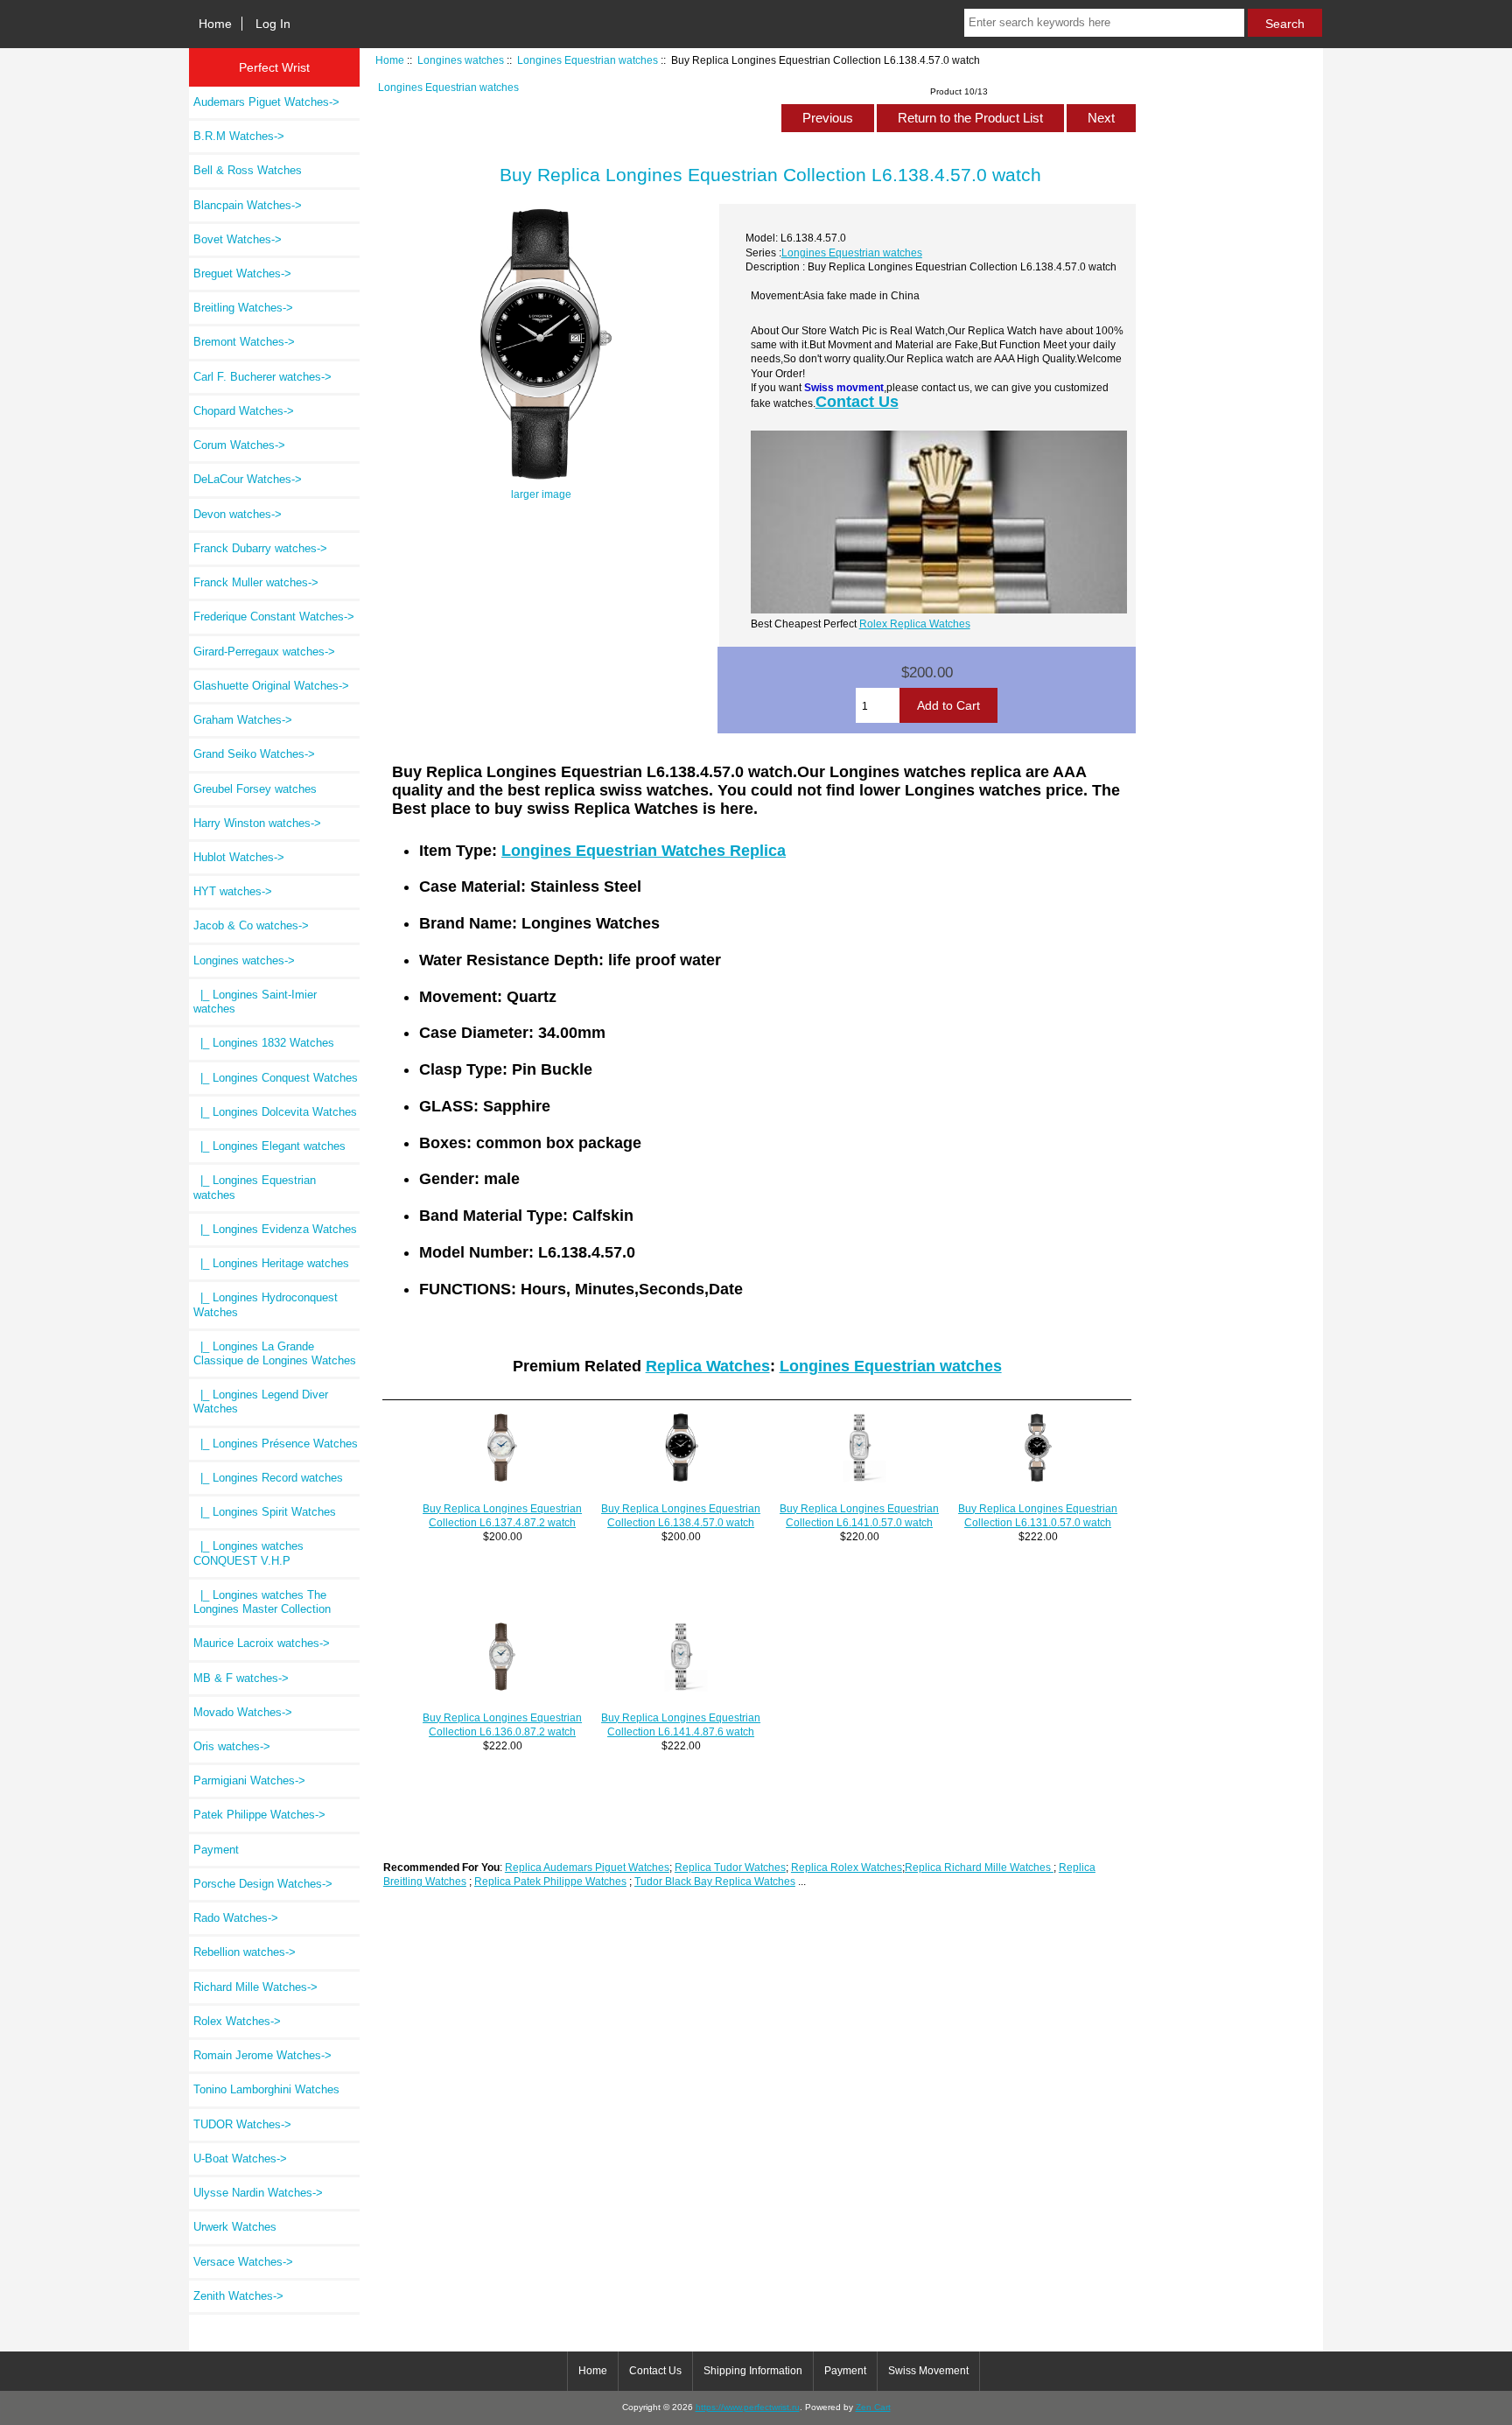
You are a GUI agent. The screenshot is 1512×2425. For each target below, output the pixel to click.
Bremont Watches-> (244, 342)
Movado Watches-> (243, 1712)
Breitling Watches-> (243, 308)
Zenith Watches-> (238, 2296)
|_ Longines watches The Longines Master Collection (262, 1602)
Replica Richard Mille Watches (979, 1867)
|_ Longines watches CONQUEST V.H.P (248, 1553)
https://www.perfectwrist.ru (748, 2407)
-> (244, 960)
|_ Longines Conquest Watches (276, 1078)
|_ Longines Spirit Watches (265, 1512)
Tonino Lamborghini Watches (266, 2089)
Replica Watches (708, 1366)
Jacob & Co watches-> (251, 925)
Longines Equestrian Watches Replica (644, 851)
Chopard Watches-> (244, 411)
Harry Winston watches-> (257, 823)
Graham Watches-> (243, 720)
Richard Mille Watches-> (255, 1987)
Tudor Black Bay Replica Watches (715, 1881)
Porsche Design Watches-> (263, 1884)
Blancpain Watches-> (248, 205)
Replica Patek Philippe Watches (550, 1881)
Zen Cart (873, 2407)
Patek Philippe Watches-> (259, 1815)
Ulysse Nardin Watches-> (258, 2193)
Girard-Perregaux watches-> (264, 652)
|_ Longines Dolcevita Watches (275, 1112)
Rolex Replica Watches (915, 624)
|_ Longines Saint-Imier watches (255, 1002)
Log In (273, 24)
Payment (216, 1850)
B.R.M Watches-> (239, 136)
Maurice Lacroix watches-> (262, 1643)
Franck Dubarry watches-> (260, 548)
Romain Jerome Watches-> (262, 2055)
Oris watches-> (232, 1746)
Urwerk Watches (235, 2227)
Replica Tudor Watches (730, 1867)
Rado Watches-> (236, 1918)
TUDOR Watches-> (242, 2124)
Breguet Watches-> (242, 273)
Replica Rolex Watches (847, 1867)
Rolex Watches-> (237, 2021)
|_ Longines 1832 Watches (264, 1043)
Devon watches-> (238, 514)
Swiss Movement (928, 2371)
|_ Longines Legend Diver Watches (261, 1402)
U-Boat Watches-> (240, 2159)
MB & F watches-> (241, 1678)
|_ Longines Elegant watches (269, 1146)
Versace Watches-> (243, 2262)
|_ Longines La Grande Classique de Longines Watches (275, 1353)
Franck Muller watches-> (256, 582)
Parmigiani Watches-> (249, 1780)
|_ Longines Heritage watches (271, 1263)
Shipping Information (753, 2371)
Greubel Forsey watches (255, 789)
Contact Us (857, 402)
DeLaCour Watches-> (248, 479)
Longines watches (461, 60)
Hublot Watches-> (239, 857)
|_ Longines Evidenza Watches (275, 1229)
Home (215, 24)
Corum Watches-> (239, 445)
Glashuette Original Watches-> (271, 686)
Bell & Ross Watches (248, 170)
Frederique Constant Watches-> (274, 617)
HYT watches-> (233, 891)
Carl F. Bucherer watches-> (262, 377)
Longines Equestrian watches (588, 60)
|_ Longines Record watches (268, 1478)
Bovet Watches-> (238, 239)
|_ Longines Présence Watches (276, 1444)
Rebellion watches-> (245, 1952)
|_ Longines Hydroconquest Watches (266, 1304)
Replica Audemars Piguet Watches (587, 1867)
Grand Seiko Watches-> (254, 754)
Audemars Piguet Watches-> (266, 102)
